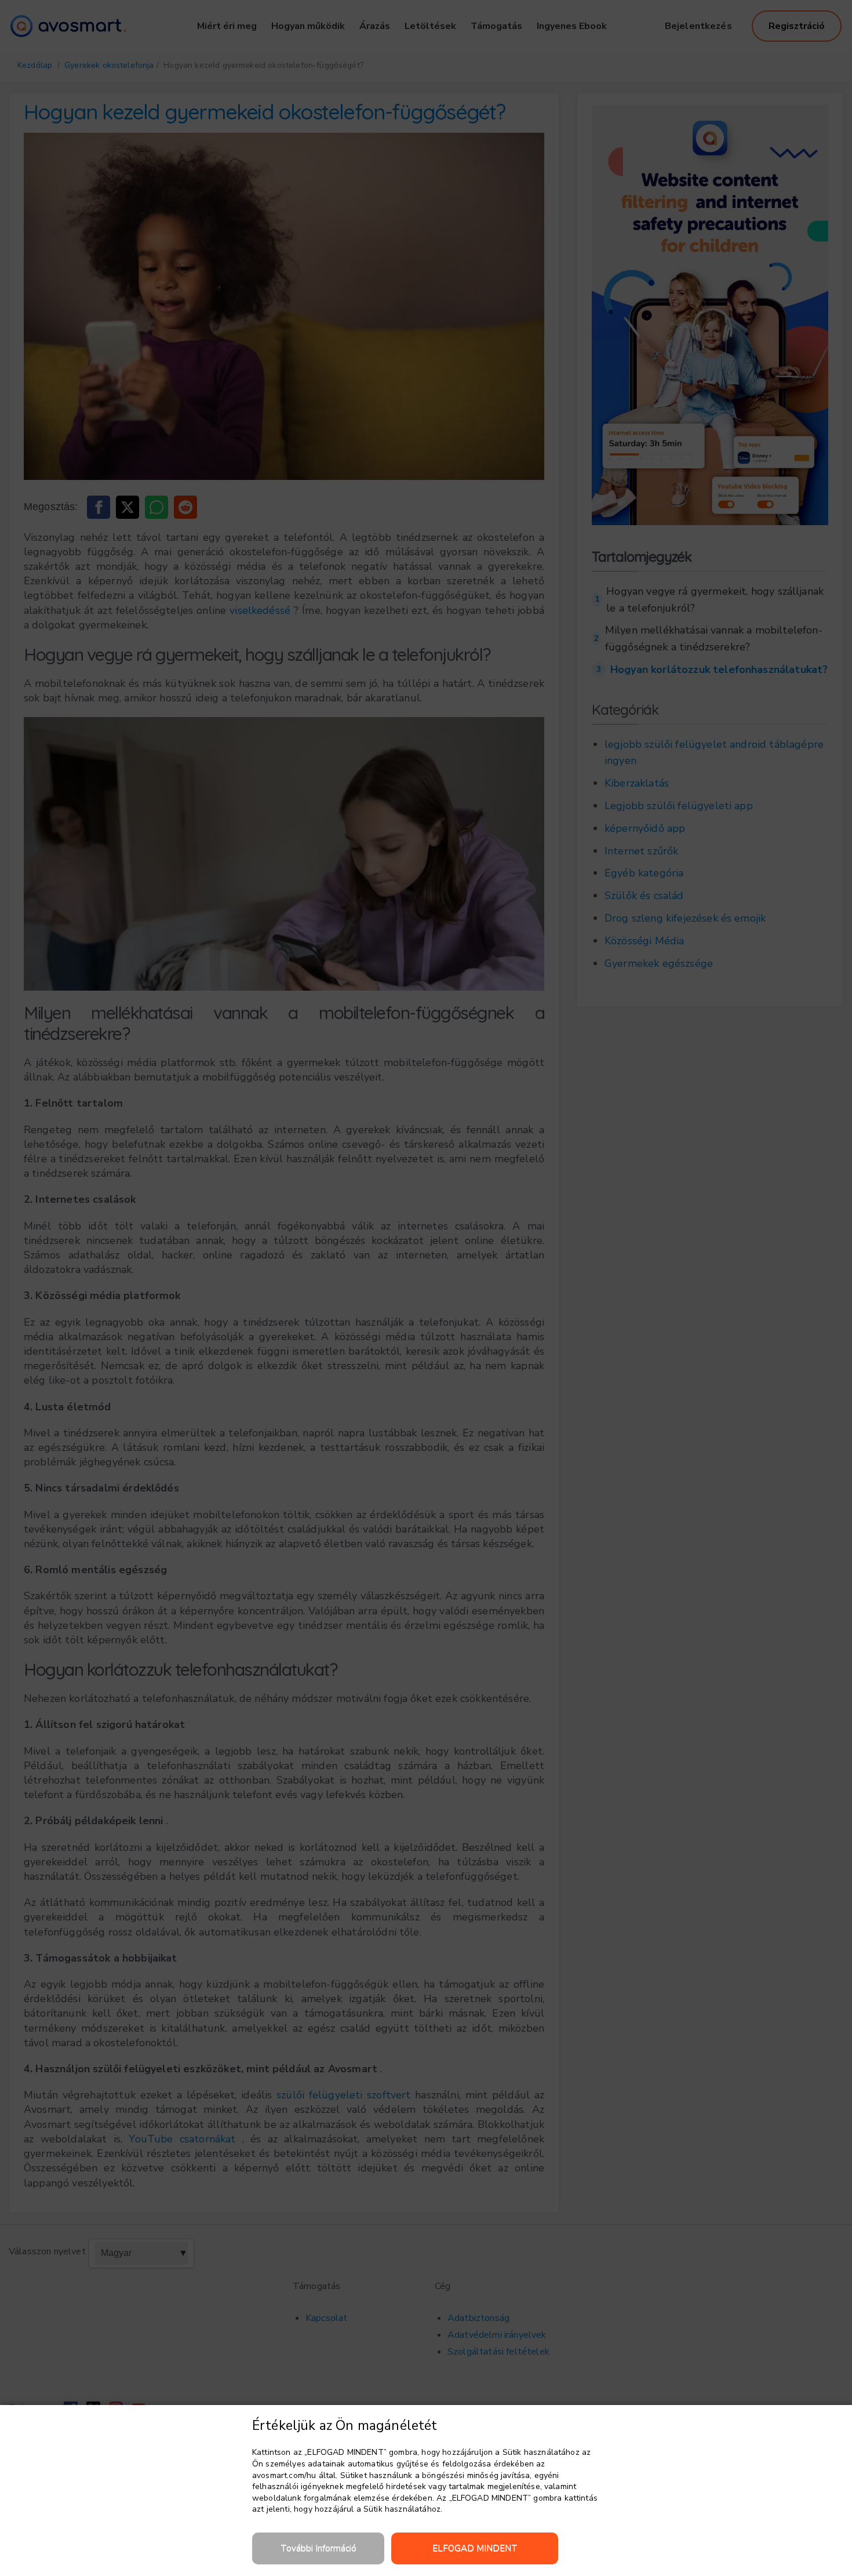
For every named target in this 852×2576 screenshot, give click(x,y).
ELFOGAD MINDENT (475, 2548)
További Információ (318, 2548)
